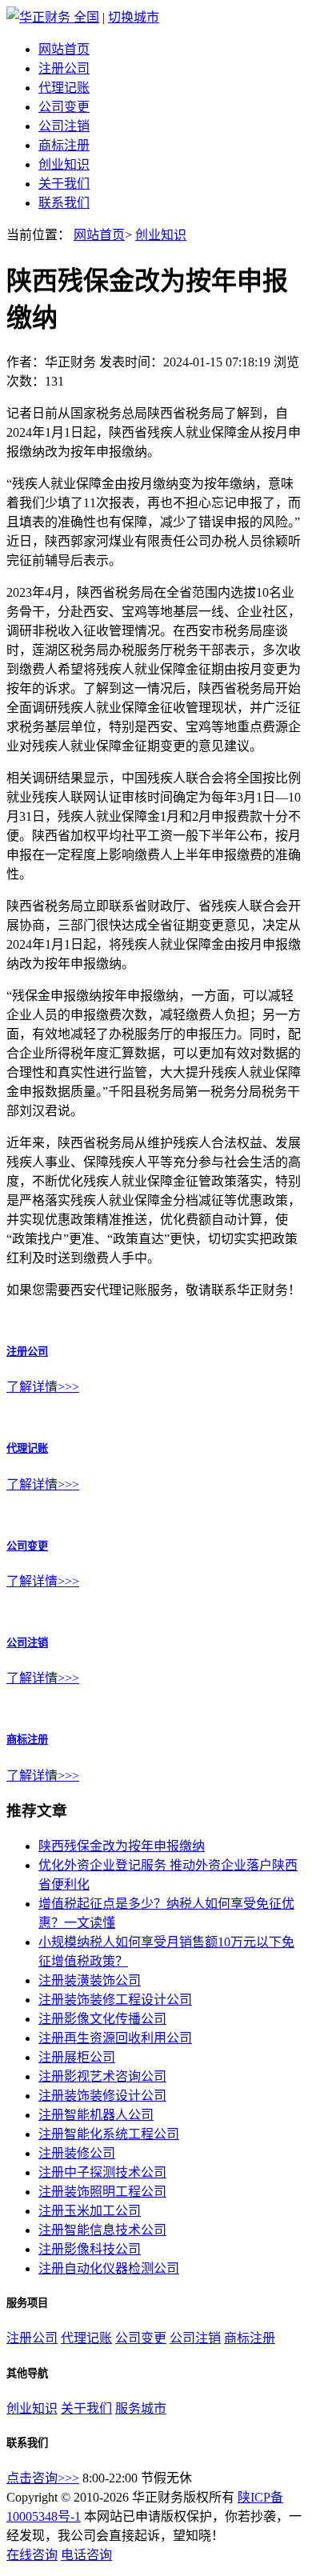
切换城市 (134, 17)
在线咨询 (32, 2555)
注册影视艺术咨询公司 (102, 2076)
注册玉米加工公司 (90, 2211)
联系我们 (64, 203)
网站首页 (64, 49)
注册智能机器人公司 (96, 2115)
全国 (86, 17)
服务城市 (141, 2408)
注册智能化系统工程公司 (109, 2134)
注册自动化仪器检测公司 (109, 2268)
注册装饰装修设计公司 (102, 2096)
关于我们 (64, 184)
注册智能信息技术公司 (102, 2230)
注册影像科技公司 (90, 2249)
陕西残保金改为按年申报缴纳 (122, 1846)
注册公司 (64, 68)
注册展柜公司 (77, 2057)
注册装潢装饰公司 (90, 1980)
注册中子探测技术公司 (102, 2172)
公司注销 (64, 126)
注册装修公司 (77, 2153)
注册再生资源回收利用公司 (115, 2038)
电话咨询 (86, 2555)
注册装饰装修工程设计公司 (115, 2000)
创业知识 (64, 164)
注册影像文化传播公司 (102, 2019)
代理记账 (64, 88)
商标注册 (64, 145)
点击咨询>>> (43, 2478)
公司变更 (64, 107)
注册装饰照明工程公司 (102, 2192)
